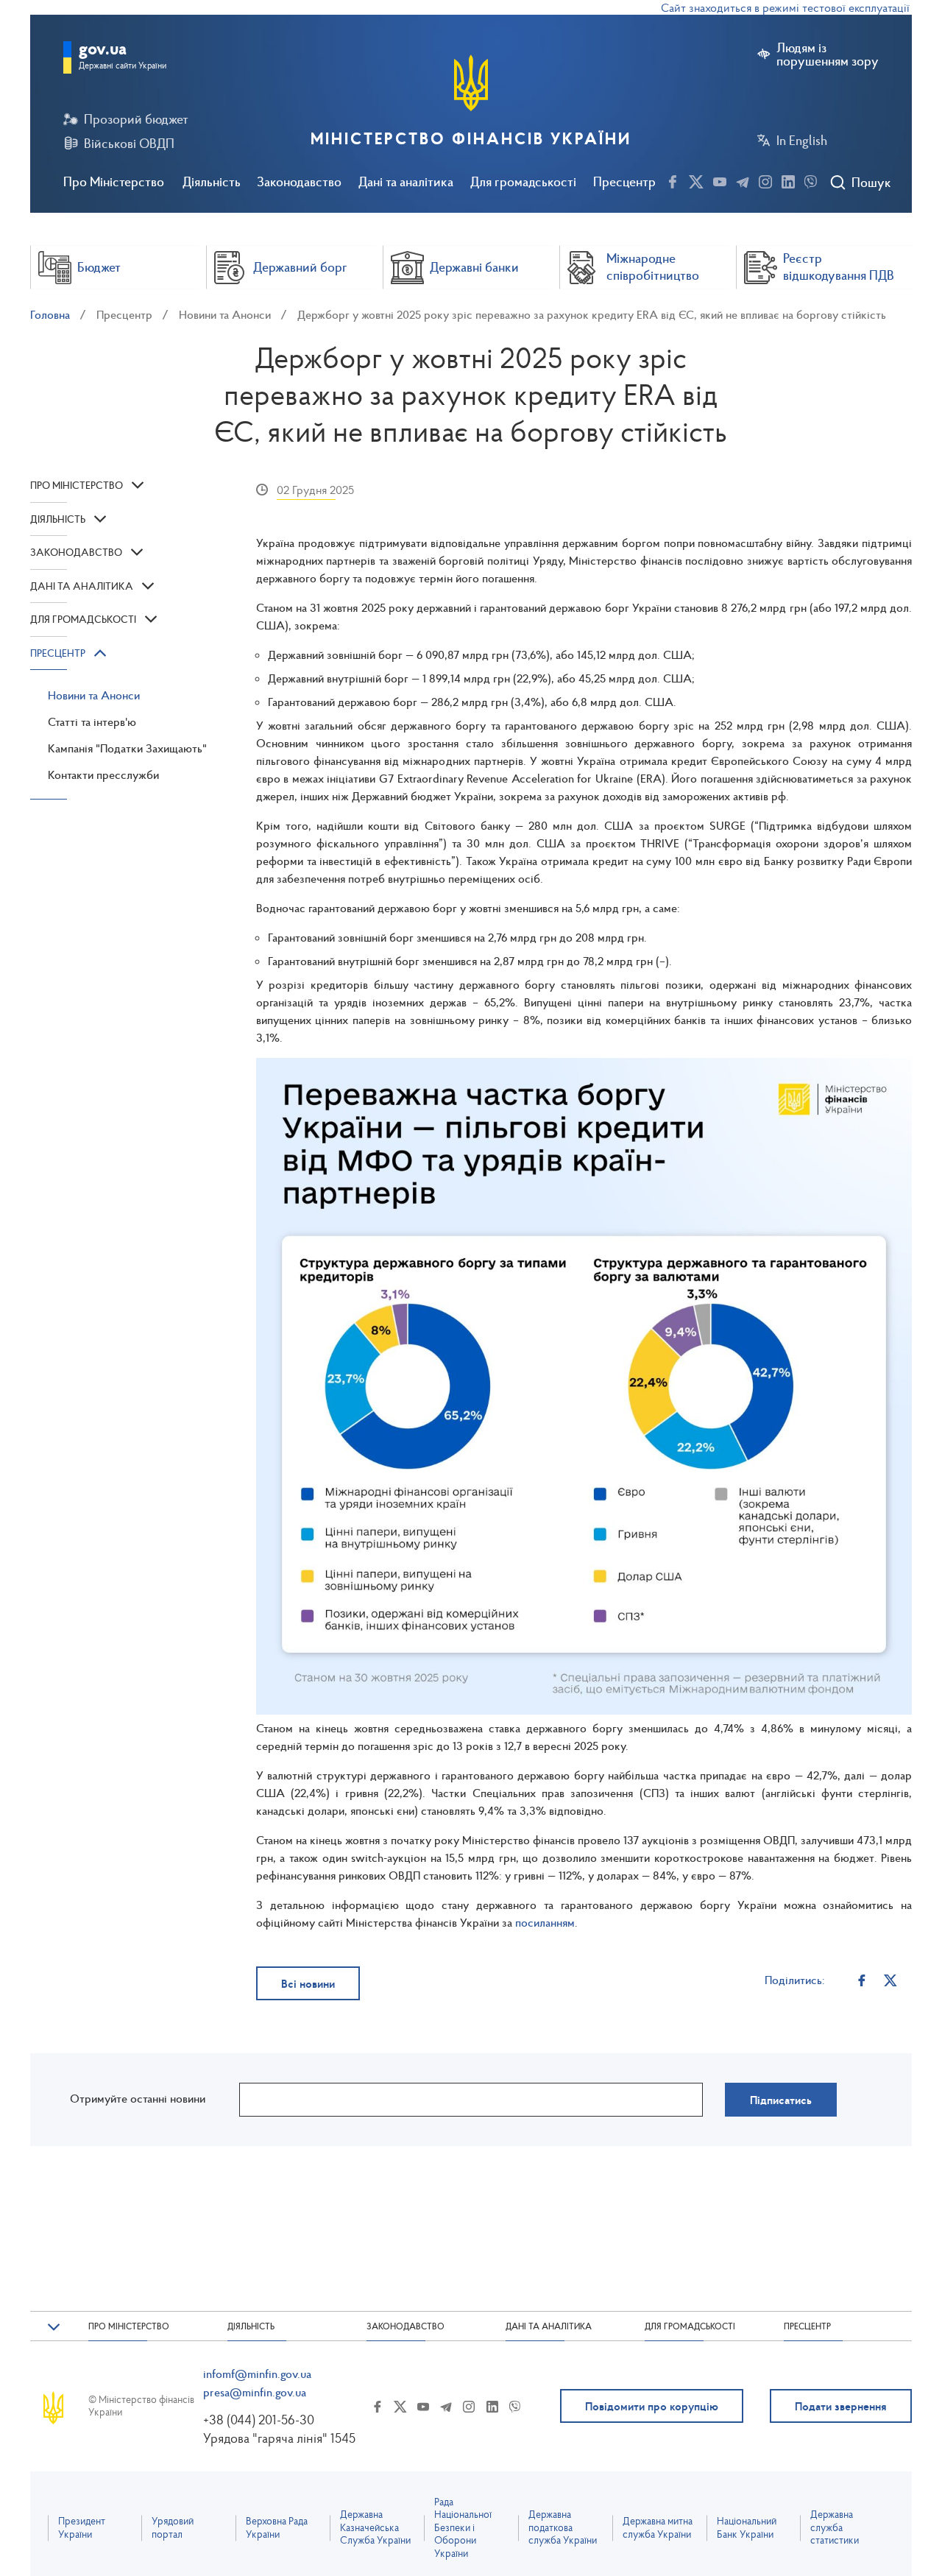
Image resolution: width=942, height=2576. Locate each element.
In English (802, 141)
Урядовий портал (173, 2528)
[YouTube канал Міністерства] (720, 180)
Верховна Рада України (277, 2528)
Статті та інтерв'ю (92, 721)
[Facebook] (861, 1980)
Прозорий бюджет (136, 119)
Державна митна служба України (658, 2528)
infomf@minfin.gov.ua (257, 2374)
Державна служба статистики (835, 2527)
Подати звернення (841, 2406)
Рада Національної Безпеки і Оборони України (463, 2528)
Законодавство (299, 181)
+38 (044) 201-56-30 (259, 2420)
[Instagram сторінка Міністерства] (765, 180)
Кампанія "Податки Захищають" (127, 748)
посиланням (543, 1922)
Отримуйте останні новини (138, 2098)
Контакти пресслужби (103, 774)
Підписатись (781, 2100)
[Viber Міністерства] (811, 180)
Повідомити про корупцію (652, 2406)
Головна (50, 314)
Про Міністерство (114, 181)
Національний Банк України (747, 2528)
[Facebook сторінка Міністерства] (673, 180)
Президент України (82, 2528)
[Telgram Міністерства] (743, 180)
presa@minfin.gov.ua (255, 2392)
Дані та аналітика (406, 181)
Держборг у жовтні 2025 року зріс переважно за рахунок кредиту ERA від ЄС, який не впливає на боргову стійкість (592, 314)
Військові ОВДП (129, 144)
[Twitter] (890, 1980)
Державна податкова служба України (563, 2527)
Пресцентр (624, 181)
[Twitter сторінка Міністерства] (696, 180)
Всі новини (308, 1983)
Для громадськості (523, 181)
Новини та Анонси (225, 314)
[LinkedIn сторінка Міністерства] (788, 180)
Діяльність (212, 181)
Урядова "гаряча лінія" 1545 (279, 2438)
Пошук (871, 183)
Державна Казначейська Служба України (375, 2527)
